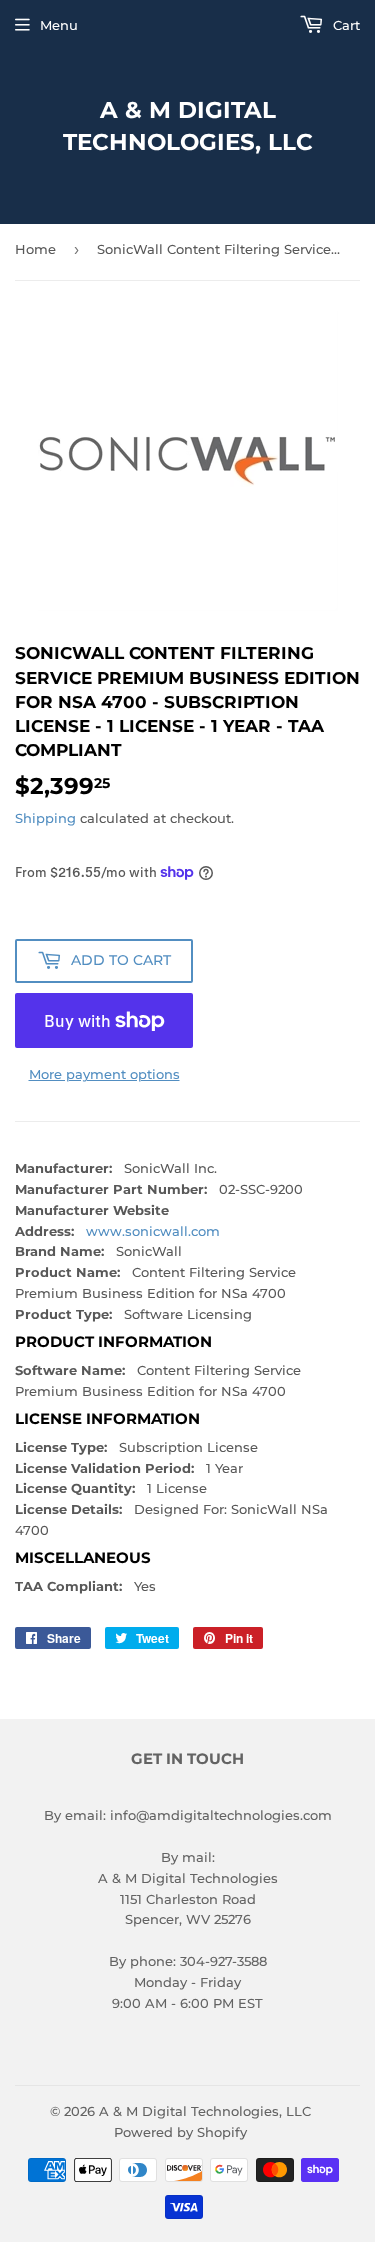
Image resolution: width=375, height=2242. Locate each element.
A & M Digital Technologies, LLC (188, 126)
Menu (59, 25)
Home (35, 249)
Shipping (45, 818)
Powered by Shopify (180, 2132)
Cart (344, 25)
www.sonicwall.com (153, 1231)
